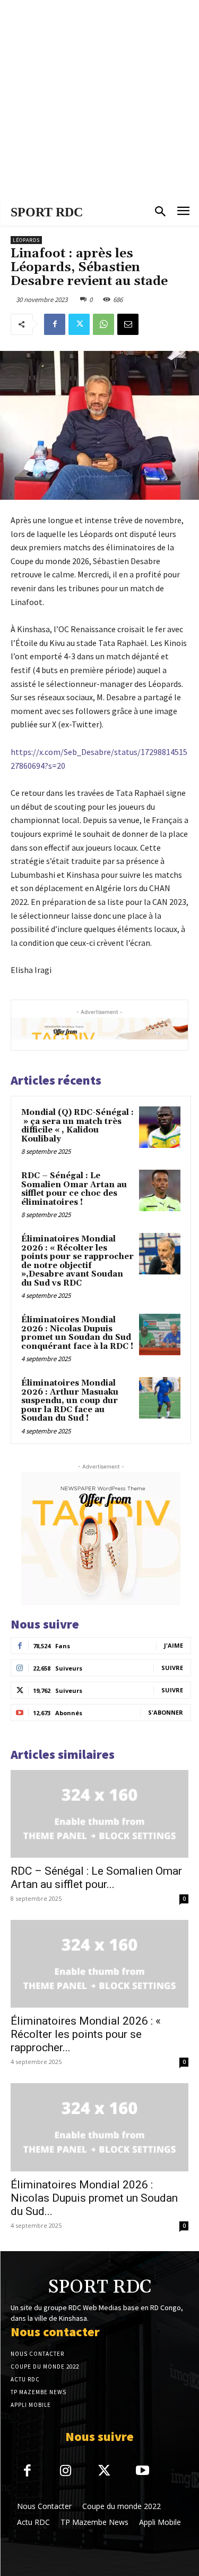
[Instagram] (66, 2472)
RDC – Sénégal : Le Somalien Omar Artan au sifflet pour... (96, 1878)
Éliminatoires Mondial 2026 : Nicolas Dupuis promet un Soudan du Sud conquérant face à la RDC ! (77, 1333)
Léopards (26, 240)
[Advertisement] (99, 100)
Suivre (172, 1668)
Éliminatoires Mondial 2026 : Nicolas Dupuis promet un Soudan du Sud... (94, 2198)
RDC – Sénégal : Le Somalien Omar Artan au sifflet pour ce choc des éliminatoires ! (74, 1189)
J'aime (174, 1645)
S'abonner (166, 1712)
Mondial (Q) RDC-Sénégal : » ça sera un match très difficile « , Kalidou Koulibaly (77, 1126)
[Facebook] (55, 324)
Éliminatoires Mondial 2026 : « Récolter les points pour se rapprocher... (86, 2034)
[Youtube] (143, 2472)
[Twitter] (79, 324)
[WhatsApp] (103, 324)
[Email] (128, 324)
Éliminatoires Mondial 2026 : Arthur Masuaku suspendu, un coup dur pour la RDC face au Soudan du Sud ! (70, 1401)
